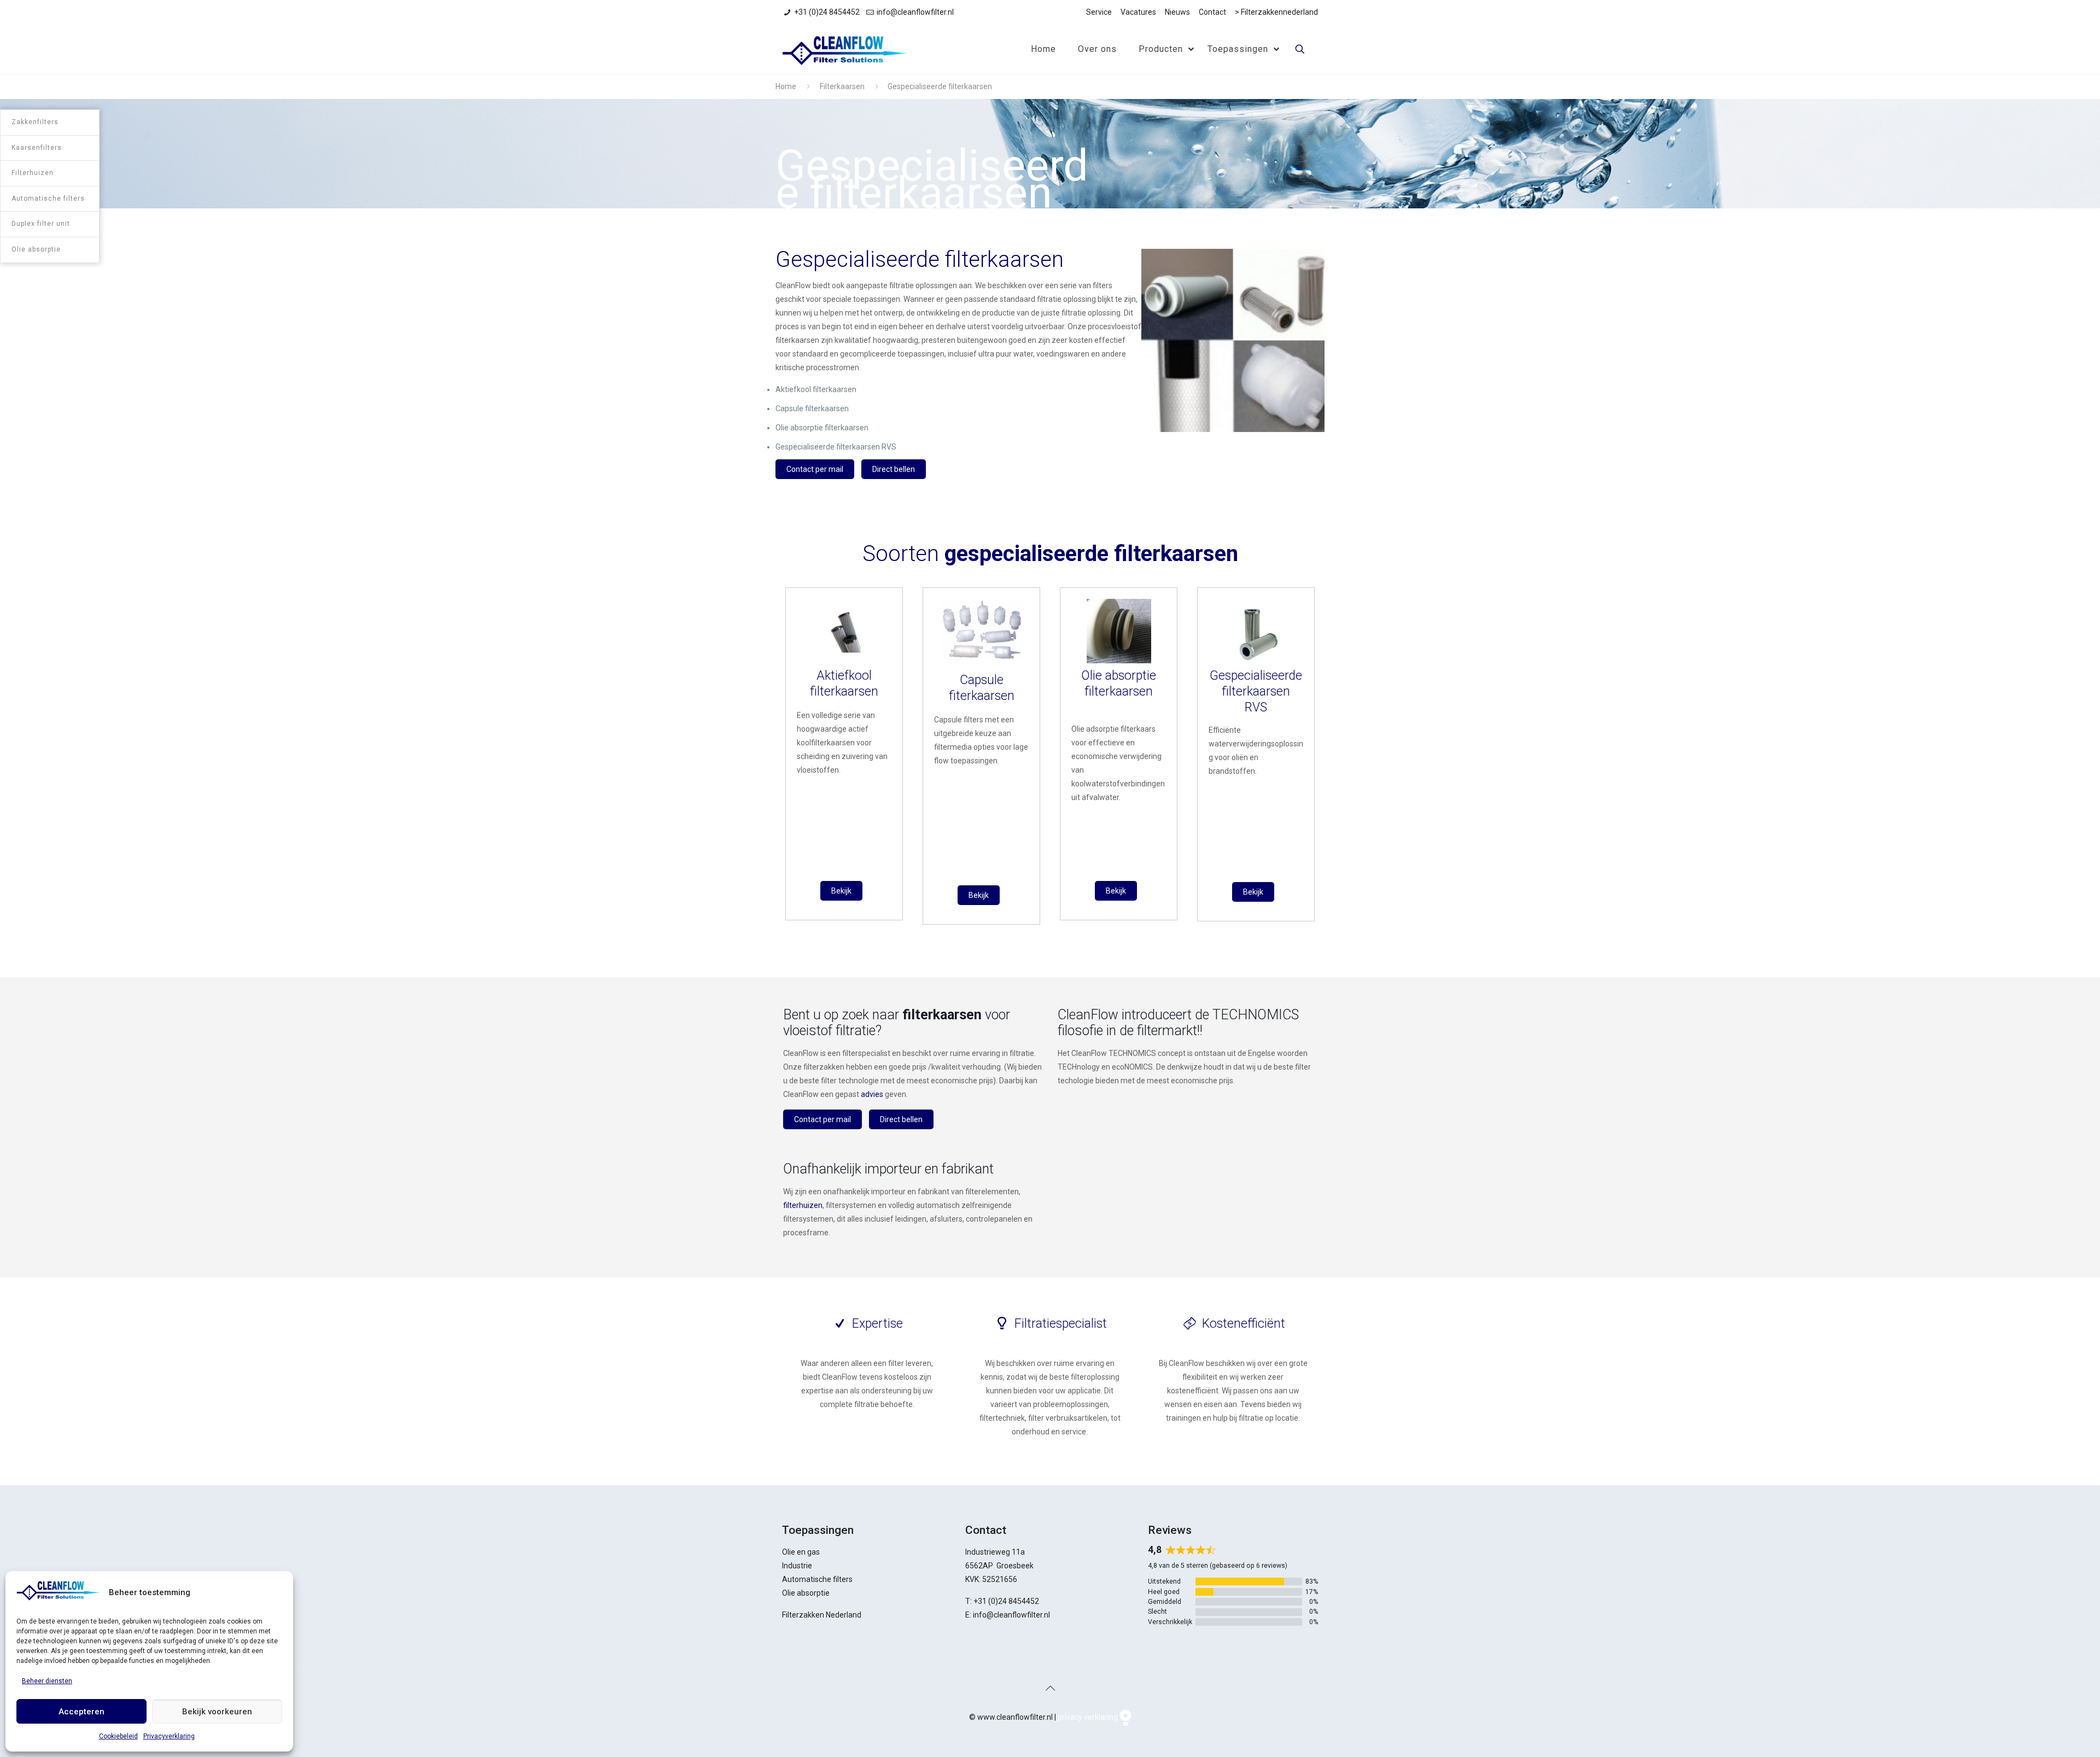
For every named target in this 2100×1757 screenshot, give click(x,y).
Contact (1212, 12)
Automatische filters (817, 1579)
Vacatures (1138, 12)
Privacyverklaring (169, 1736)
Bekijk (841, 891)
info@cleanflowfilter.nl (915, 12)
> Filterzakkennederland (1276, 12)
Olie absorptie (806, 1593)
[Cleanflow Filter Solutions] (844, 49)
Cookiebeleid (118, 1736)
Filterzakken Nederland (822, 1615)
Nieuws (1177, 12)
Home (786, 86)
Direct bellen (894, 469)
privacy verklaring (1088, 1717)
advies (872, 1094)
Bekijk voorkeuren (217, 1712)
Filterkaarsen (842, 86)
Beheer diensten (47, 1681)
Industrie (797, 1566)
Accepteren (81, 1712)
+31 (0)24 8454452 (827, 12)
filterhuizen (803, 1205)
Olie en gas (801, 1552)
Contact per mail (815, 469)
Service (1099, 12)
